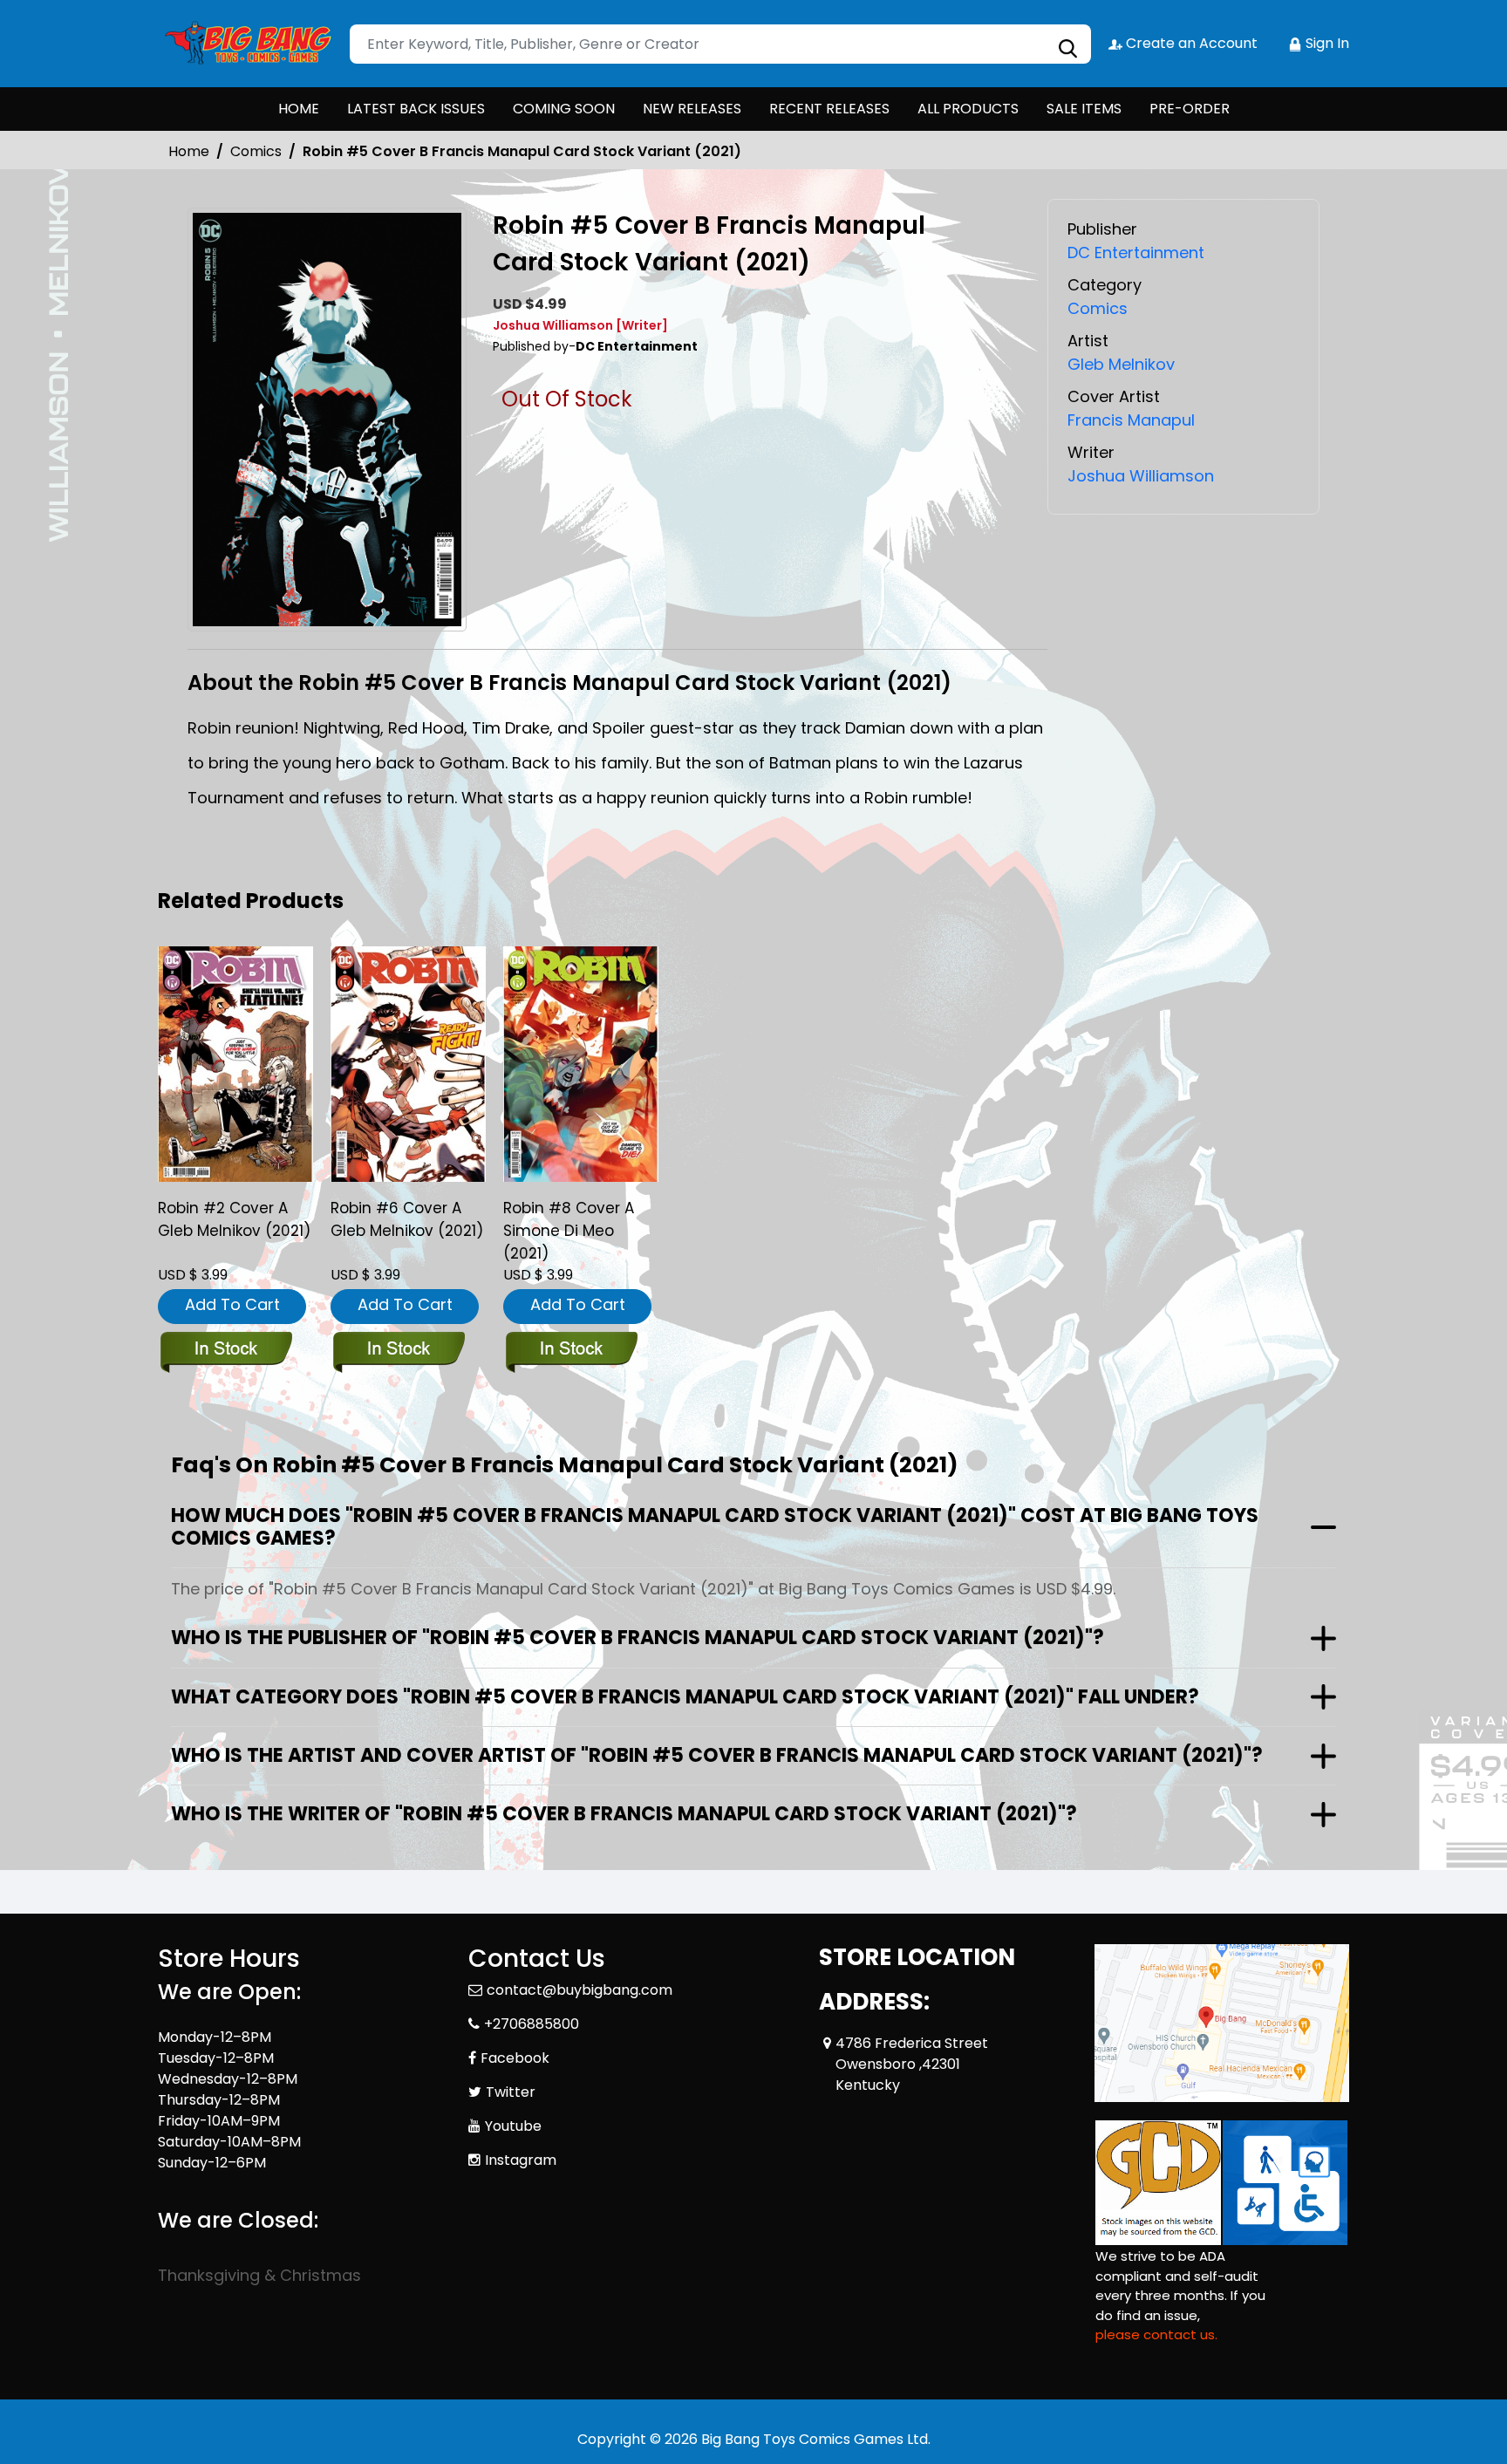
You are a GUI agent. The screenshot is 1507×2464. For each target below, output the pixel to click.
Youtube (513, 2126)
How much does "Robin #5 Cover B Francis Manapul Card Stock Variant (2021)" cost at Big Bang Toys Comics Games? (715, 1527)
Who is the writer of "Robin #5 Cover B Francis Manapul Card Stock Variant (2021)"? (624, 1814)
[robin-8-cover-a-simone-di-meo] (581, 1064)
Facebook (515, 2058)
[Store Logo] (245, 44)
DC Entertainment (1136, 253)
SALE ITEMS (1084, 109)
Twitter (511, 2092)
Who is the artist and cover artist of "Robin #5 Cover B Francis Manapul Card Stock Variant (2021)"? (717, 1755)
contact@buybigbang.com (580, 1990)
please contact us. (1156, 2334)
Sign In (1326, 43)
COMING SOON (564, 109)
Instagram (521, 2160)
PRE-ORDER (1190, 109)
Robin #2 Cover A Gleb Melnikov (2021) (234, 1219)
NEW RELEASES (692, 109)
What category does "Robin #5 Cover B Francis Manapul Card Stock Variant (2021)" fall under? (685, 1697)
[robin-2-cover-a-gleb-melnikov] (235, 1064)
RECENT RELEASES (829, 109)
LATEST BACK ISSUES (416, 109)
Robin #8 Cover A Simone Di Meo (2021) (569, 1231)
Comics (256, 151)
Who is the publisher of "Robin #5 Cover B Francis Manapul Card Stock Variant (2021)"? (638, 1638)
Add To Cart (232, 1304)
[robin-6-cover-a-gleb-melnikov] (408, 1064)
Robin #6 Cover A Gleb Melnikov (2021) (407, 1219)
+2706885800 (532, 2024)
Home (189, 151)
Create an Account (1190, 43)
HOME (299, 109)
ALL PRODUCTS (968, 109)
